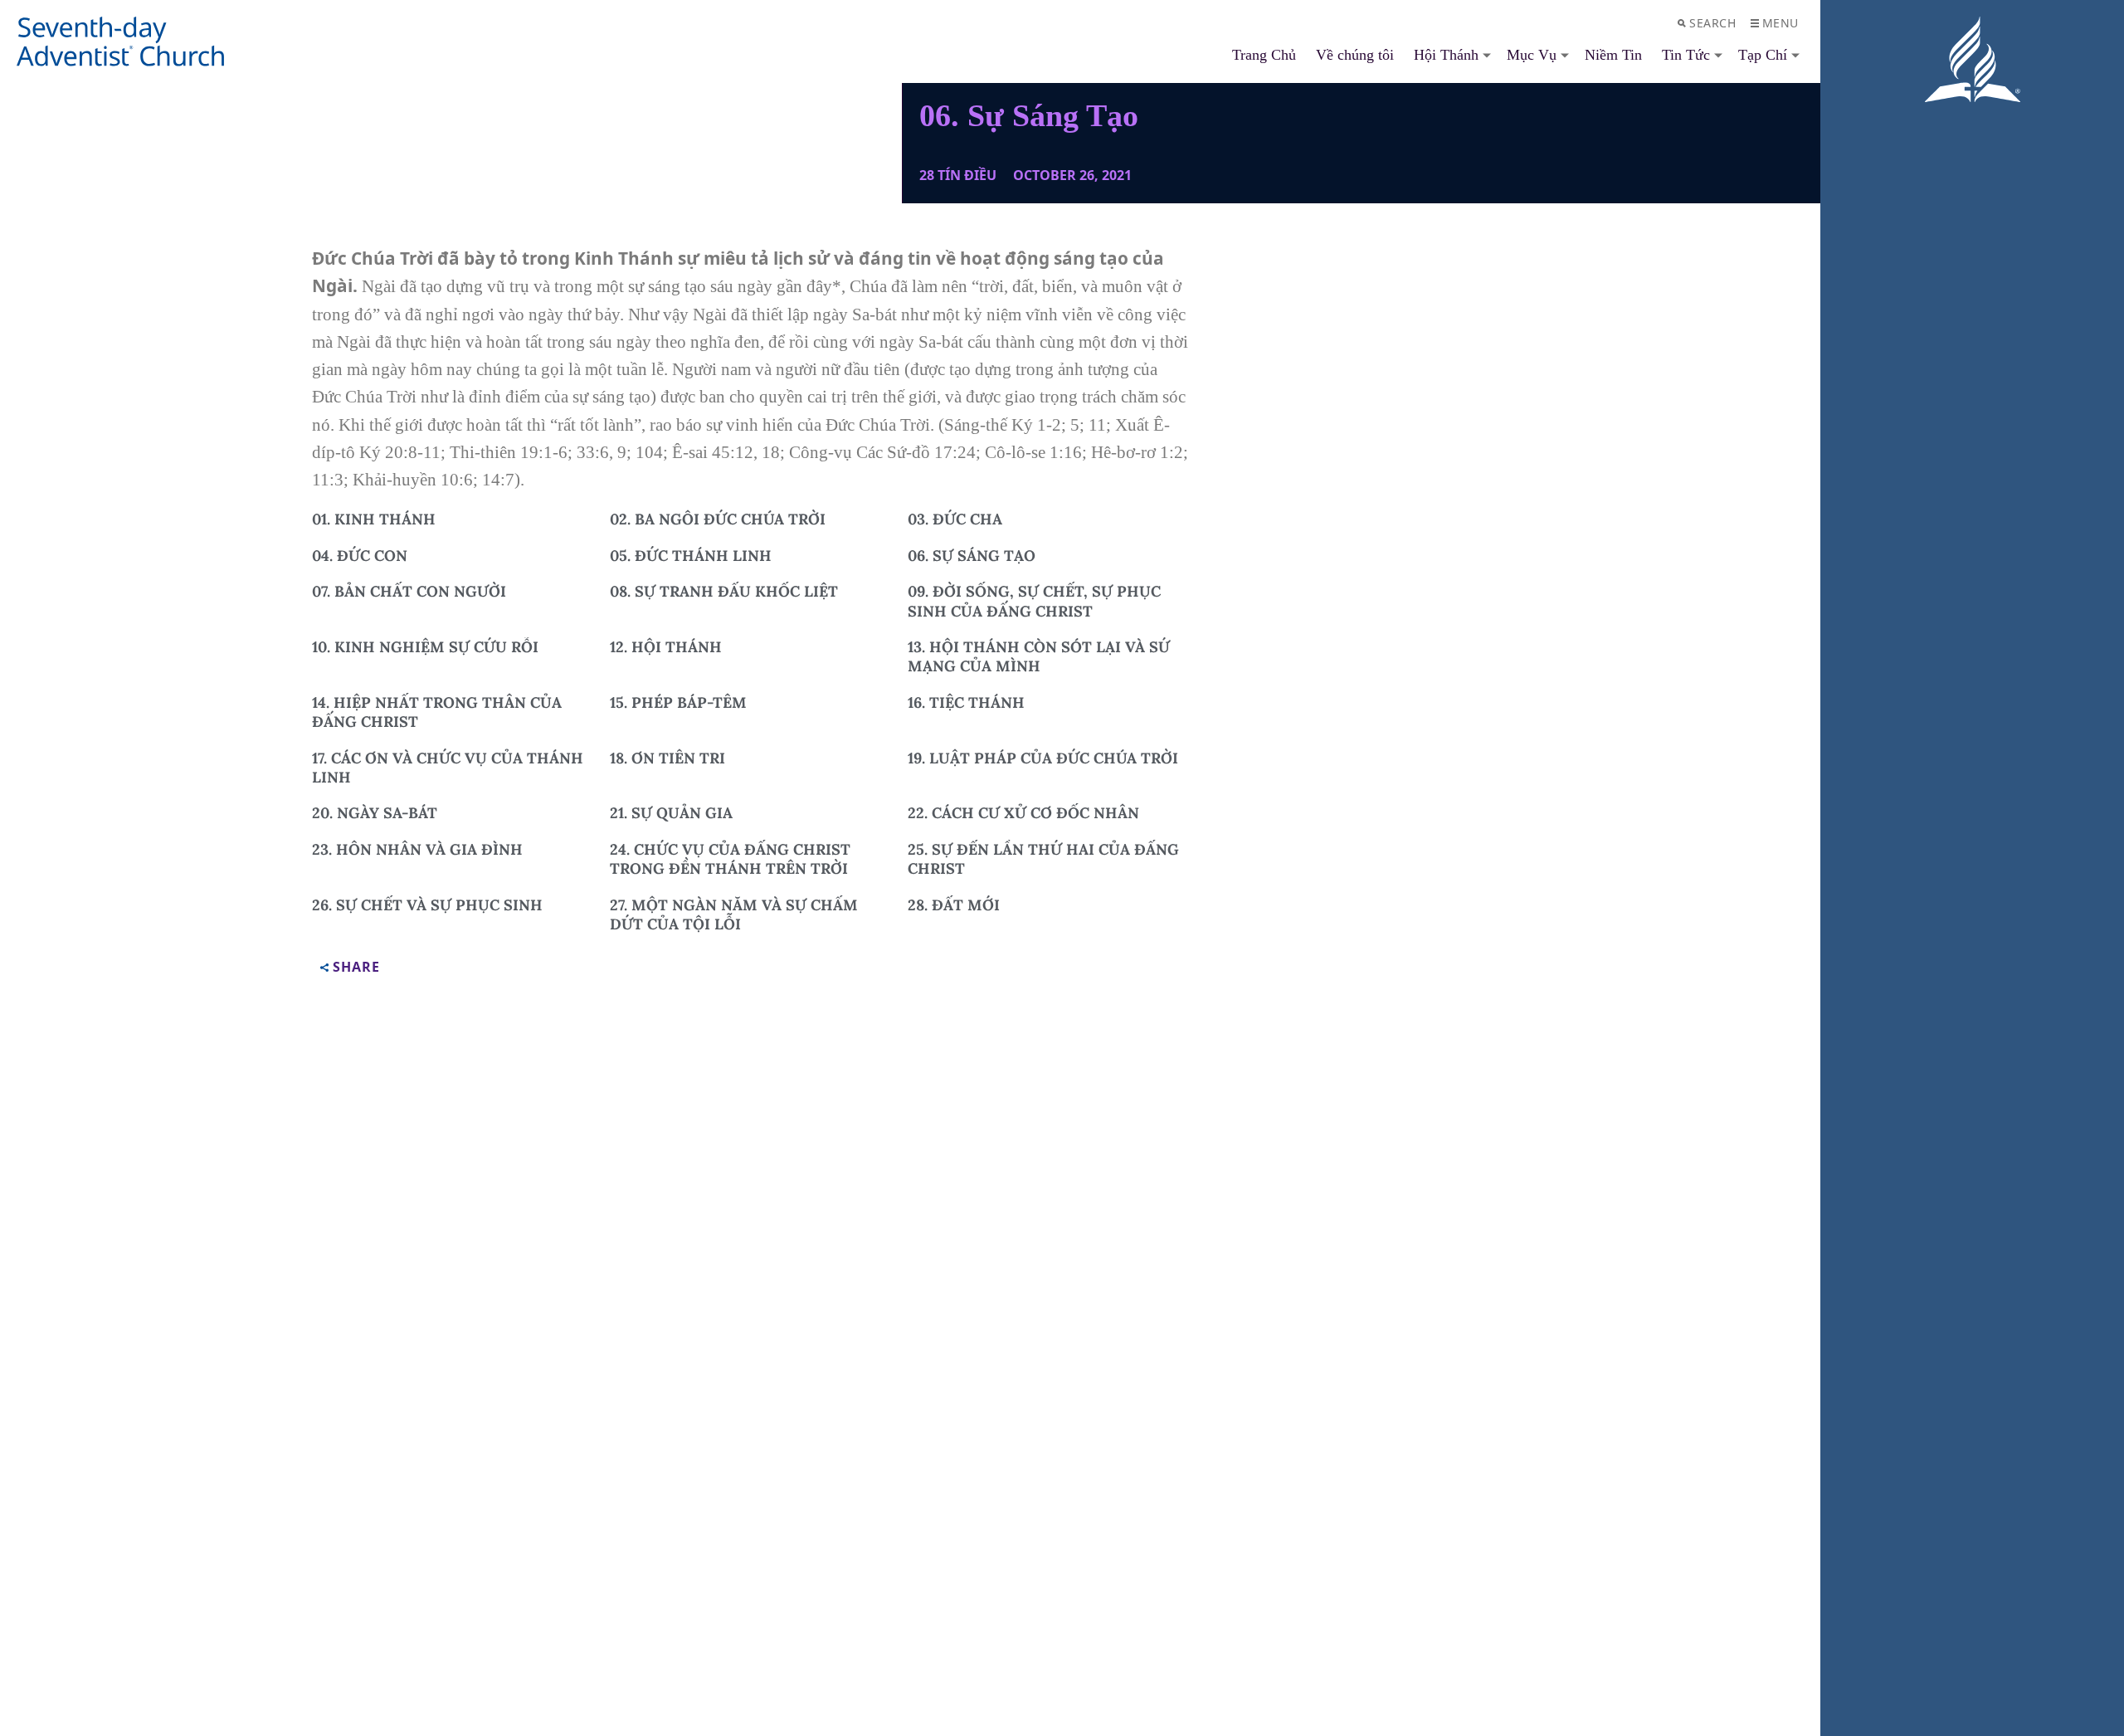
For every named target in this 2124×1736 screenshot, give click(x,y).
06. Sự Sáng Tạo (972, 556)
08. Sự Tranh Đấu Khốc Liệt (724, 591)
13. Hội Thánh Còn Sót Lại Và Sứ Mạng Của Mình (1039, 656)
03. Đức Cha (955, 519)
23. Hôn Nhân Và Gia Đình (417, 849)
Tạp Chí (1763, 55)
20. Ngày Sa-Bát (375, 813)
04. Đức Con (360, 556)
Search (1712, 23)
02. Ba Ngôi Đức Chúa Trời (718, 519)
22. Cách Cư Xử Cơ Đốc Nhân (1023, 813)
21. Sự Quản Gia (671, 813)
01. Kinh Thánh (374, 519)
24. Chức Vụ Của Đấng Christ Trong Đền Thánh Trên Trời (730, 859)
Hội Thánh (1446, 55)
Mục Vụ (1532, 55)
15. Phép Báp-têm (678, 702)
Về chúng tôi (1355, 55)
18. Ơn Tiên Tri (667, 758)
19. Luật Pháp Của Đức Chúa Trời (1043, 758)
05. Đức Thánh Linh (691, 556)
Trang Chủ (1264, 55)
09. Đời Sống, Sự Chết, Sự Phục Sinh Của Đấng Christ (1034, 601)
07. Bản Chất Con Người (409, 591)
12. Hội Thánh (666, 647)
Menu (1781, 23)
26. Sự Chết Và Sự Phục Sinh (427, 905)
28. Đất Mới (954, 905)
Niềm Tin (1613, 55)
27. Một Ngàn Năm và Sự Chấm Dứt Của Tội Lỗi (734, 914)
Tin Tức (1686, 55)
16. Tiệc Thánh (966, 702)
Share (356, 968)
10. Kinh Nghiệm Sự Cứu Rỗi (425, 647)
